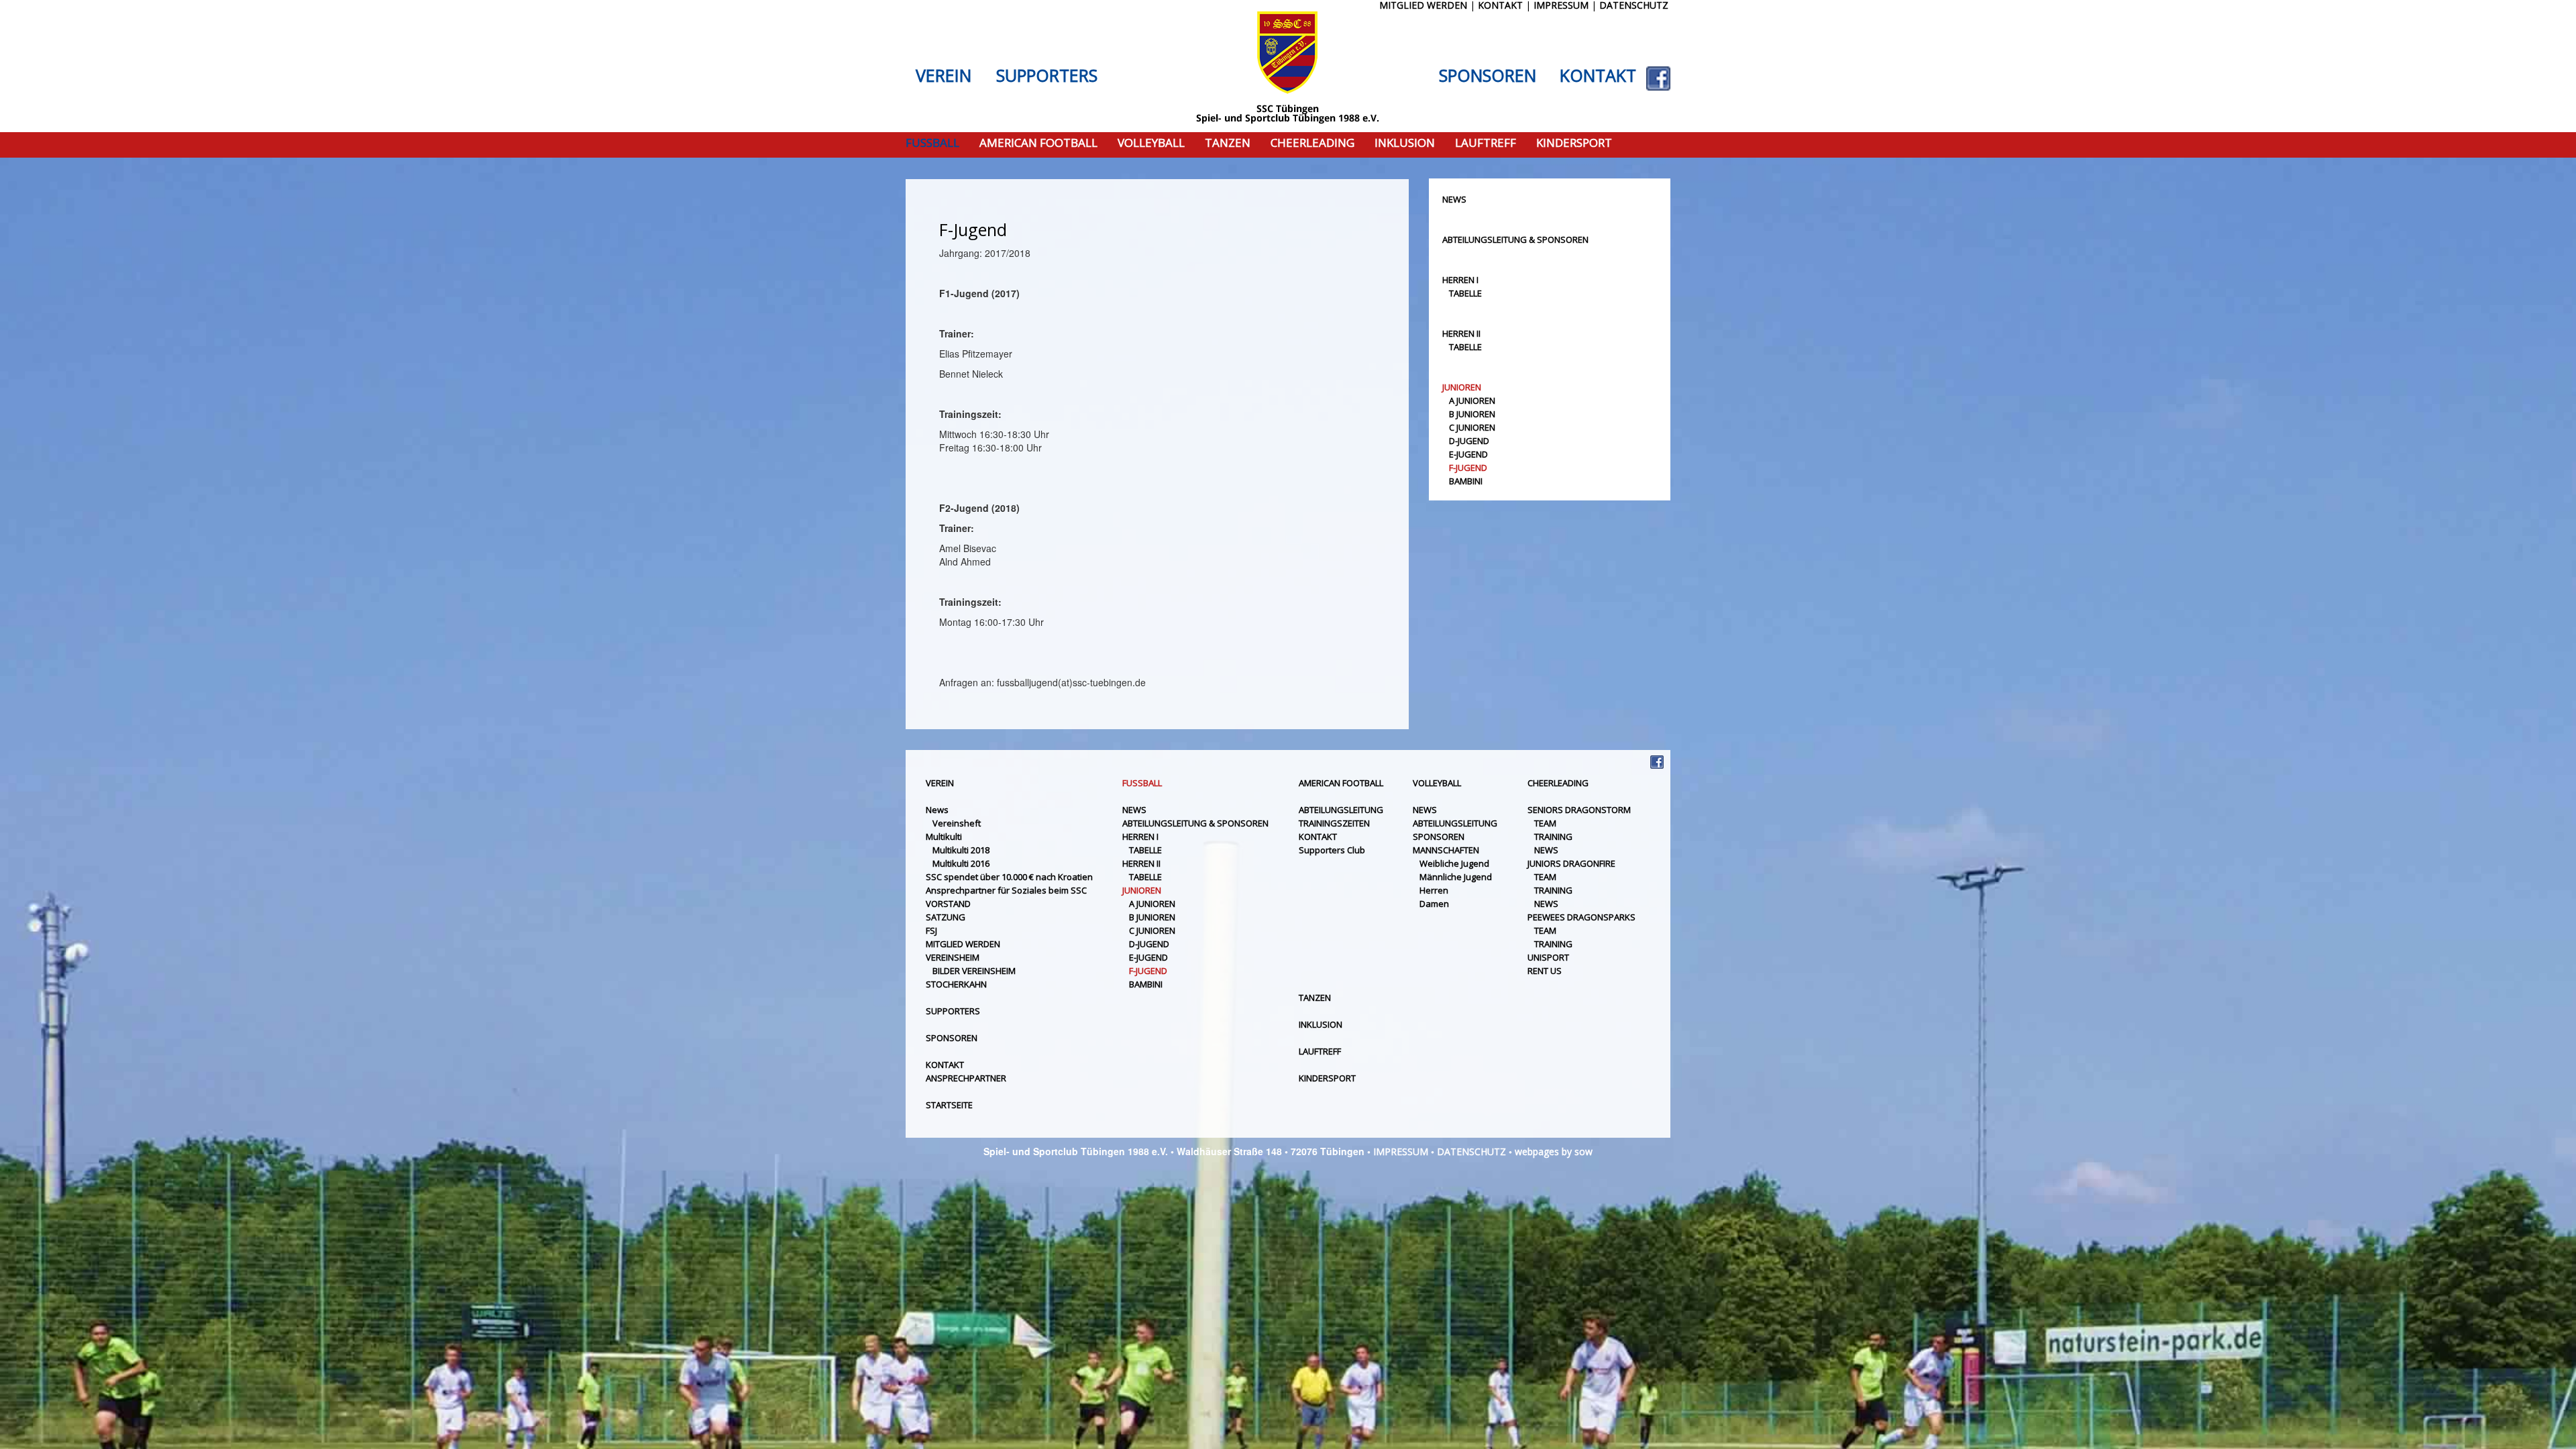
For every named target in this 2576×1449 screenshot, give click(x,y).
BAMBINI (1466, 481)
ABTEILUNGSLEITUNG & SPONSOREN (1515, 239)
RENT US (1545, 971)
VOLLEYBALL (1151, 143)
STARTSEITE (949, 1105)
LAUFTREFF (1486, 143)
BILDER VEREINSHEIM (974, 971)
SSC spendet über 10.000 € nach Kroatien (1009, 877)
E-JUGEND (1468, 454)
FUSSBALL (932, 143)
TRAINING (1553, 837)
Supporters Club (1332, 850)
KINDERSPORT (1574, 143)
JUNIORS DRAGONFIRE (1571, 863)
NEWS (1454, 199)
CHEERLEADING (1312, 143)
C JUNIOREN (1472, 427)
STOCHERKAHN (956, 984)
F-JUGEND (1468, 468)
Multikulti (944, 837)
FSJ (931, 930)
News (937, 810)
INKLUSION (1405, 143)
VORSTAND (948, 904)
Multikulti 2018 (961, 850)
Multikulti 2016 (961, 863)
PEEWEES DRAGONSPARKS (1581, 917)
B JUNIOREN (1472, 414)
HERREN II (1461, 333)
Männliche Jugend (1456, 877)
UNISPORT (1548, 957)
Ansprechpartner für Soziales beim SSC (1006, 890)
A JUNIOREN (1472, 400)
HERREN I (1460, 280)
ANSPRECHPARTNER (966, 1078)
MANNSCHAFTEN (1446, 850)
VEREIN (944, 76)
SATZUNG (946, 917)
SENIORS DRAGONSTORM (1579, 810)
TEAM (1545, 823)
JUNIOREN (1462, 387)
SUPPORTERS (1047, 76)
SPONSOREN (1488, 76)
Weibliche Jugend (1454, 863)
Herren (1434, 890)
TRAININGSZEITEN (1334, 823)
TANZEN (1228, 143)
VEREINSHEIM (953, 957)
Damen (1434, 904)
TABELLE (1465, 293)
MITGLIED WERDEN (963, 944)
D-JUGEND (1469, 441)
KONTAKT (1598, 76)
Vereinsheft (957, 823)
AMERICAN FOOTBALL (1038, 143)
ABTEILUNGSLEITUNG (1341, 810)
